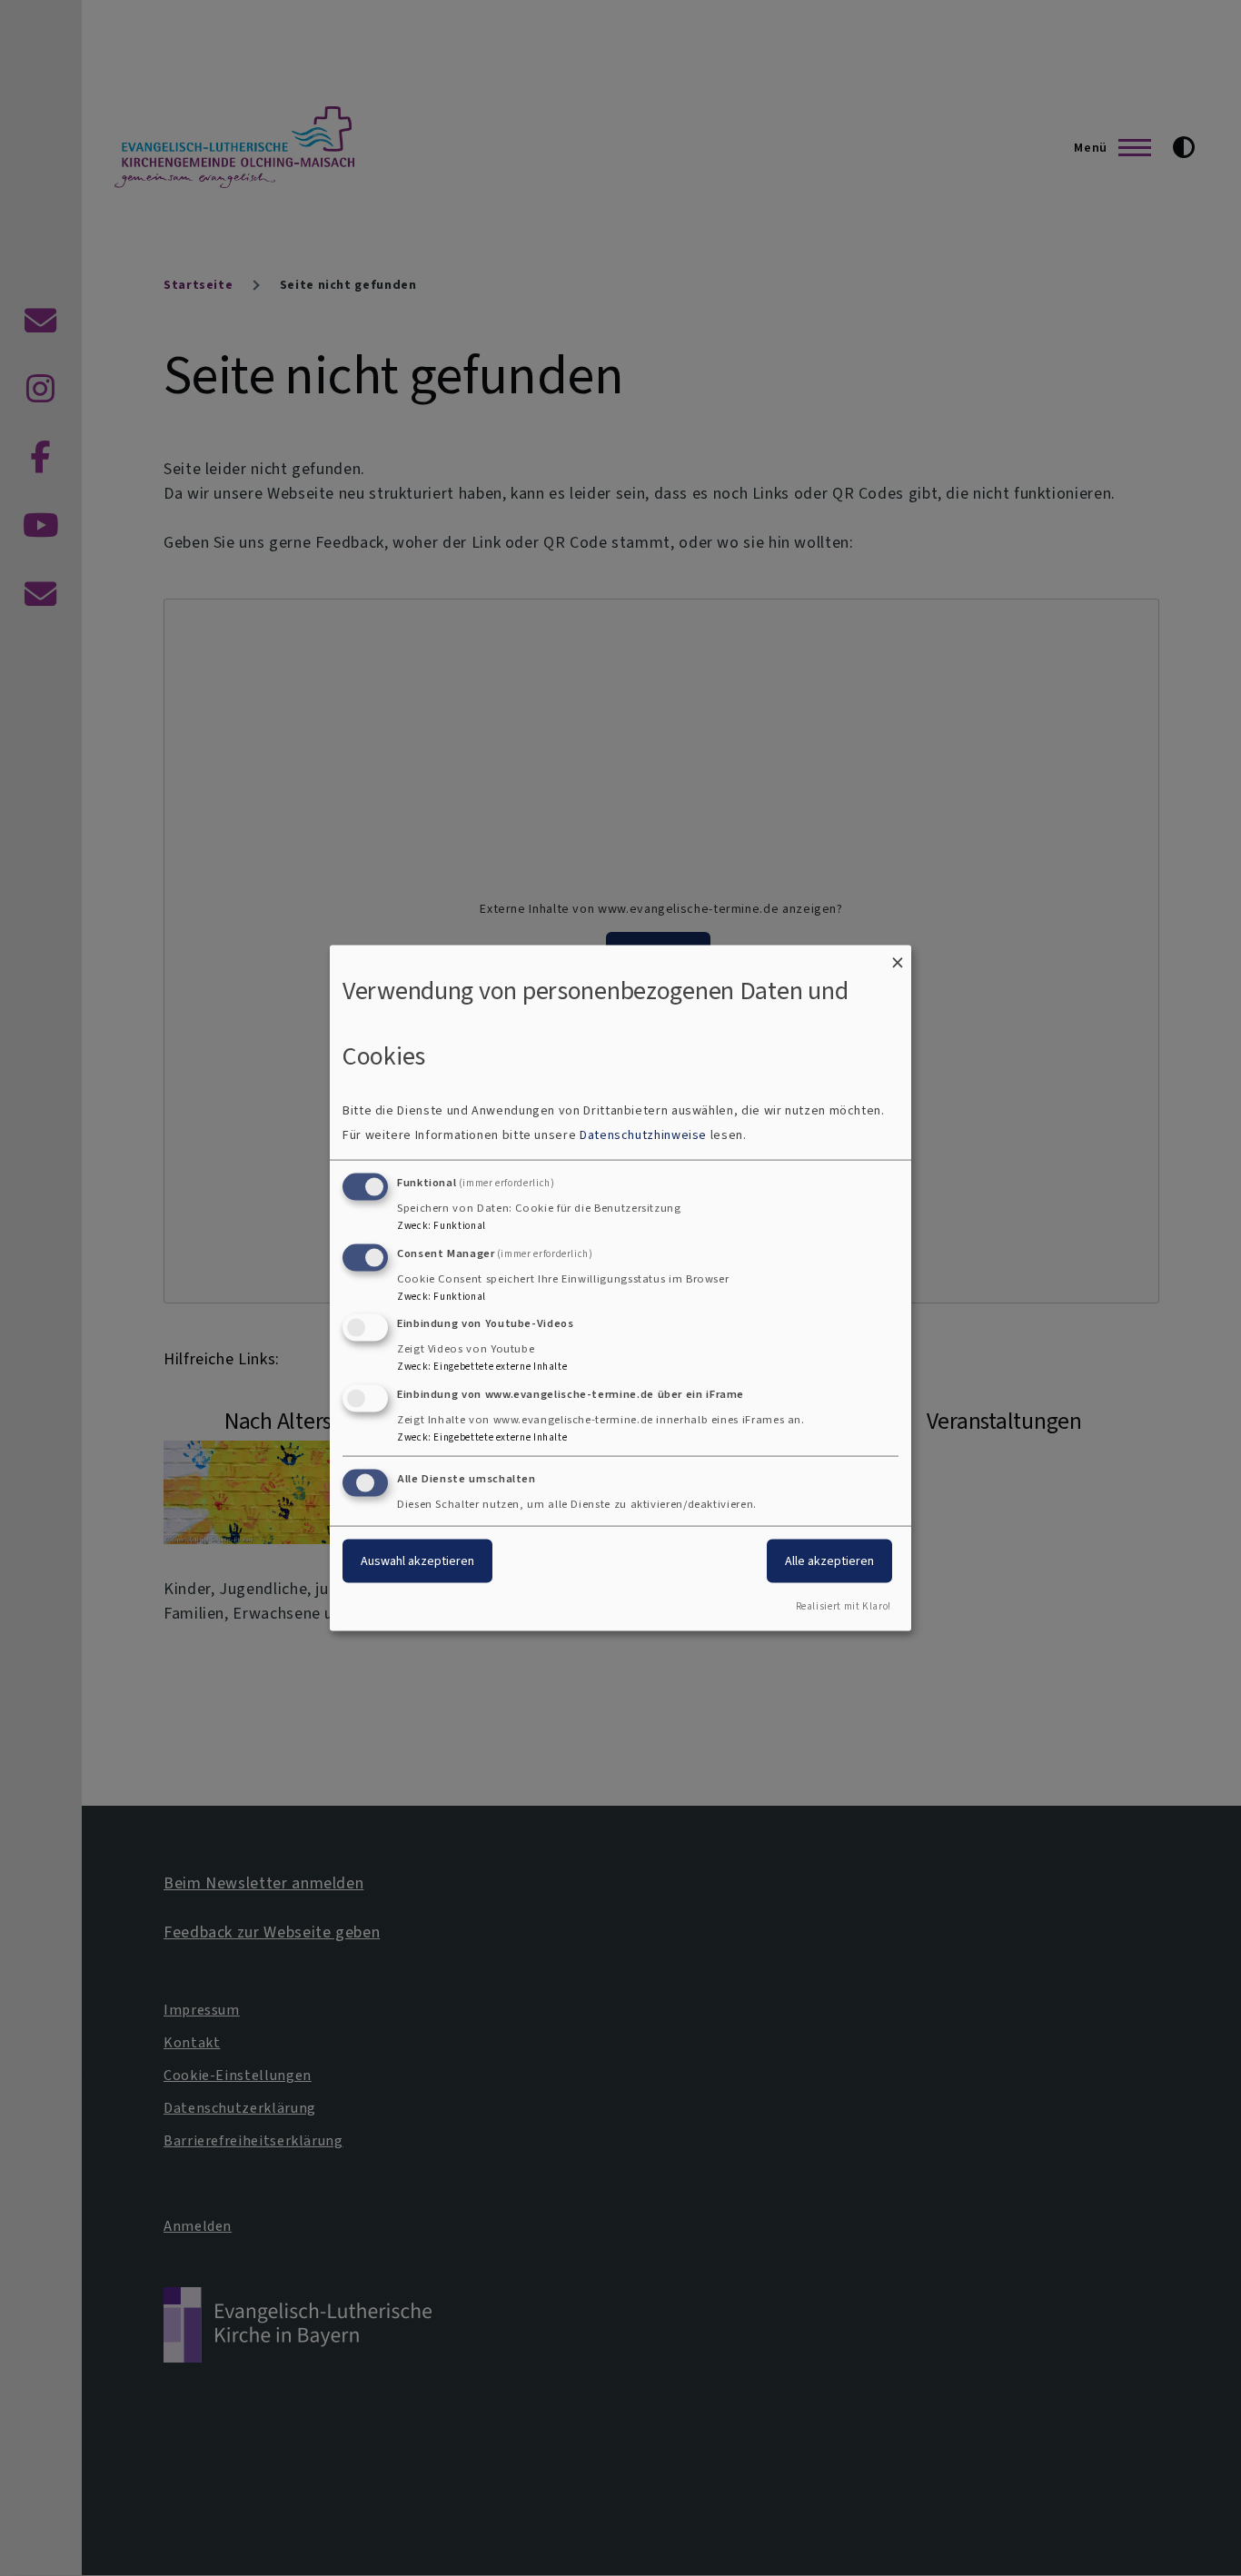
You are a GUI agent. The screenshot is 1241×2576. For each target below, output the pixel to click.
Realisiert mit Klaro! (844, 1605)
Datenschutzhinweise (643, 1134)
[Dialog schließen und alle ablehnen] (898, 957)
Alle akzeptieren (829, 1561)
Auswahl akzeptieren (417, 1561)
